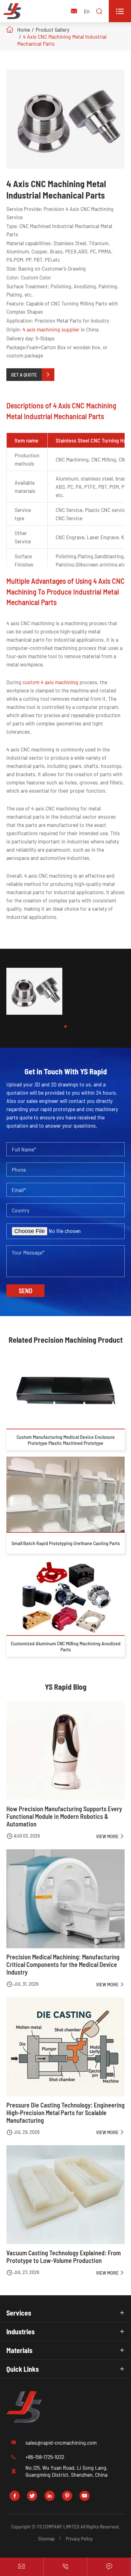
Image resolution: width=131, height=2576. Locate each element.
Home (24, 29)
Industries (21, 2331)
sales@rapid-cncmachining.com (61, 2442)
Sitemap (46, 2538)
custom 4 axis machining (50, 682)
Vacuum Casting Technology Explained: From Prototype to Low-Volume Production (64, 2257)
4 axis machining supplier (51, 329)
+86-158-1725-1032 (45, 2457)
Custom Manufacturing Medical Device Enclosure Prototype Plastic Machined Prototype (66, 1440)
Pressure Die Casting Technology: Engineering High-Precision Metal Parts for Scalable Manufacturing (65, 2113)
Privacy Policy (79, 2538)
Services (19, 2313)
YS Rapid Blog (66, 1687)
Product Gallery (52, 29)
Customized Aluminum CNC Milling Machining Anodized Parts (66, 1646)
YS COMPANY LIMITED (58, 2526)
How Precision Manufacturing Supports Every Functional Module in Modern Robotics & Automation (64, 1816)
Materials (19, 2350)
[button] (65, 1026)
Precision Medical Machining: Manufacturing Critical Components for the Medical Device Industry (63, 1964)
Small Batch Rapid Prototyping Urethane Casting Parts (66, 1543)
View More (110, 1836)
